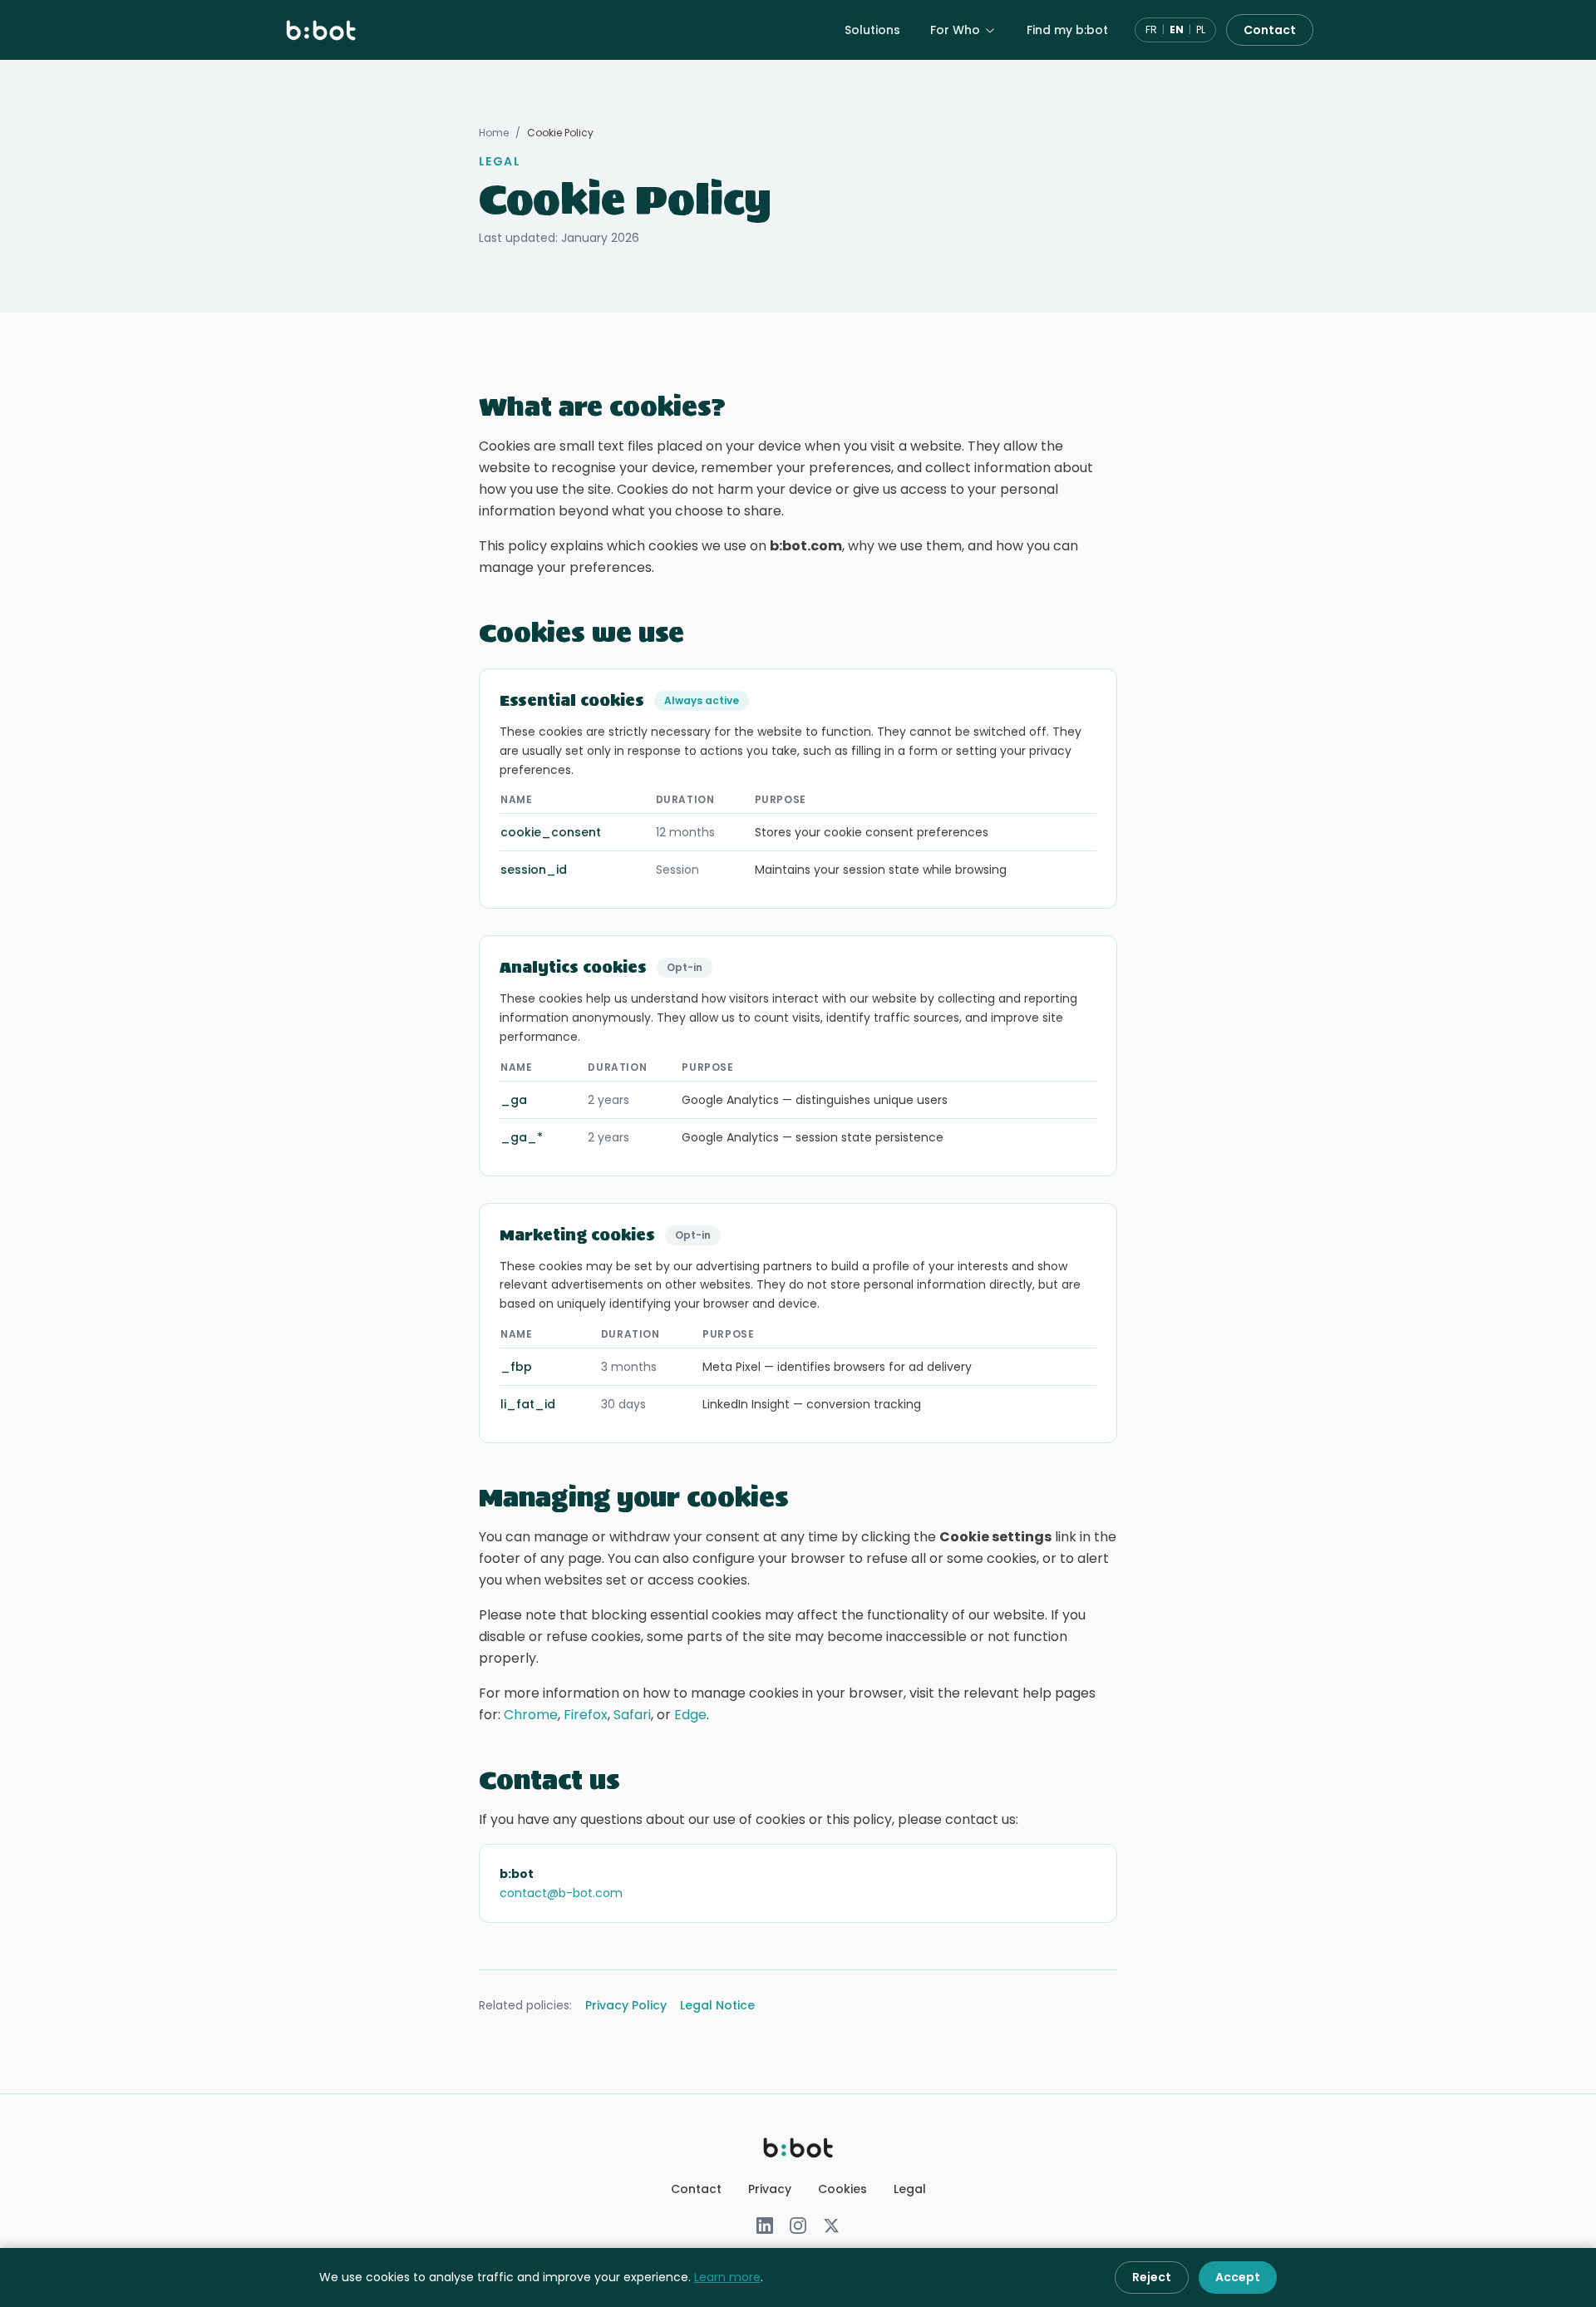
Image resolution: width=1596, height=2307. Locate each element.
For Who (955, 30)
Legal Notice (717, 2005)
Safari (632, 1715)
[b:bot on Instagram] (798, 2226)
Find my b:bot (1067, 30)
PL (1201, 30)
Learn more (727, 2277)
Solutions (872, 30)
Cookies (842, 2189)
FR (1151, 30)
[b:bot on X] (831, 2226)
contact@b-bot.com (561, 1893)
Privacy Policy (626, 2005)
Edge (690, 1715)
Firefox (586, 1715)
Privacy (770, 2189)
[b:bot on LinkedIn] (765, 2226)
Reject (1152, 2277)
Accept (1238, 2277)
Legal (910, 2189)
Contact (1270, 30)
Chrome (531, 1715)
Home (494, 133)
